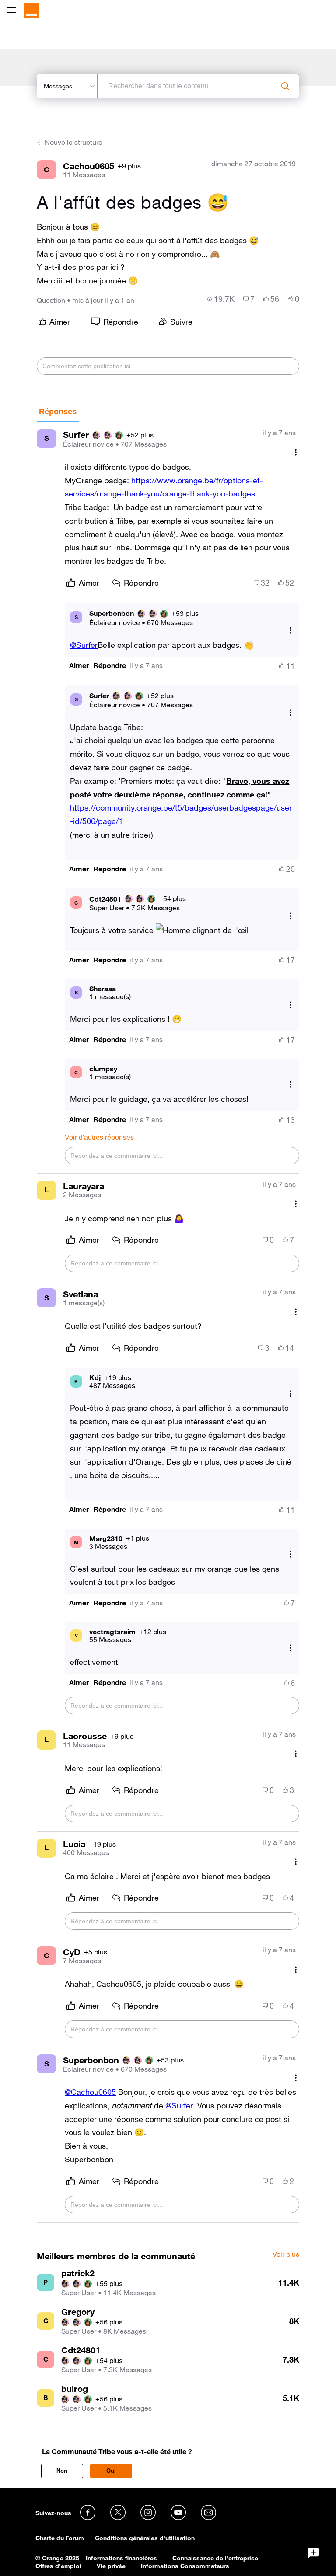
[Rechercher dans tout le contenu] (285, 86)
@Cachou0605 (90, 2092)
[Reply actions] (290, 631)
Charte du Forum (60, 2538)
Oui (111, 2471)
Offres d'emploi (58, 2566)
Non (62, 2471)
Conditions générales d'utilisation (145, 2538)
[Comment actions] (296, 453)
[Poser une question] (313, 2553)
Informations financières (121, 2558)
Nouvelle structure (73, 142)
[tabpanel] (168, 1322)
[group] (221, 299)
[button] (79, 666)
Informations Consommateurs (185, 2566)
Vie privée (111, 2566)
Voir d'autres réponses (99, 1138)
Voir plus (286, 2254)
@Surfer (84, 645)
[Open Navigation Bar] (14, 11)
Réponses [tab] (58, 412)
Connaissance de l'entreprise (215, 2558)
